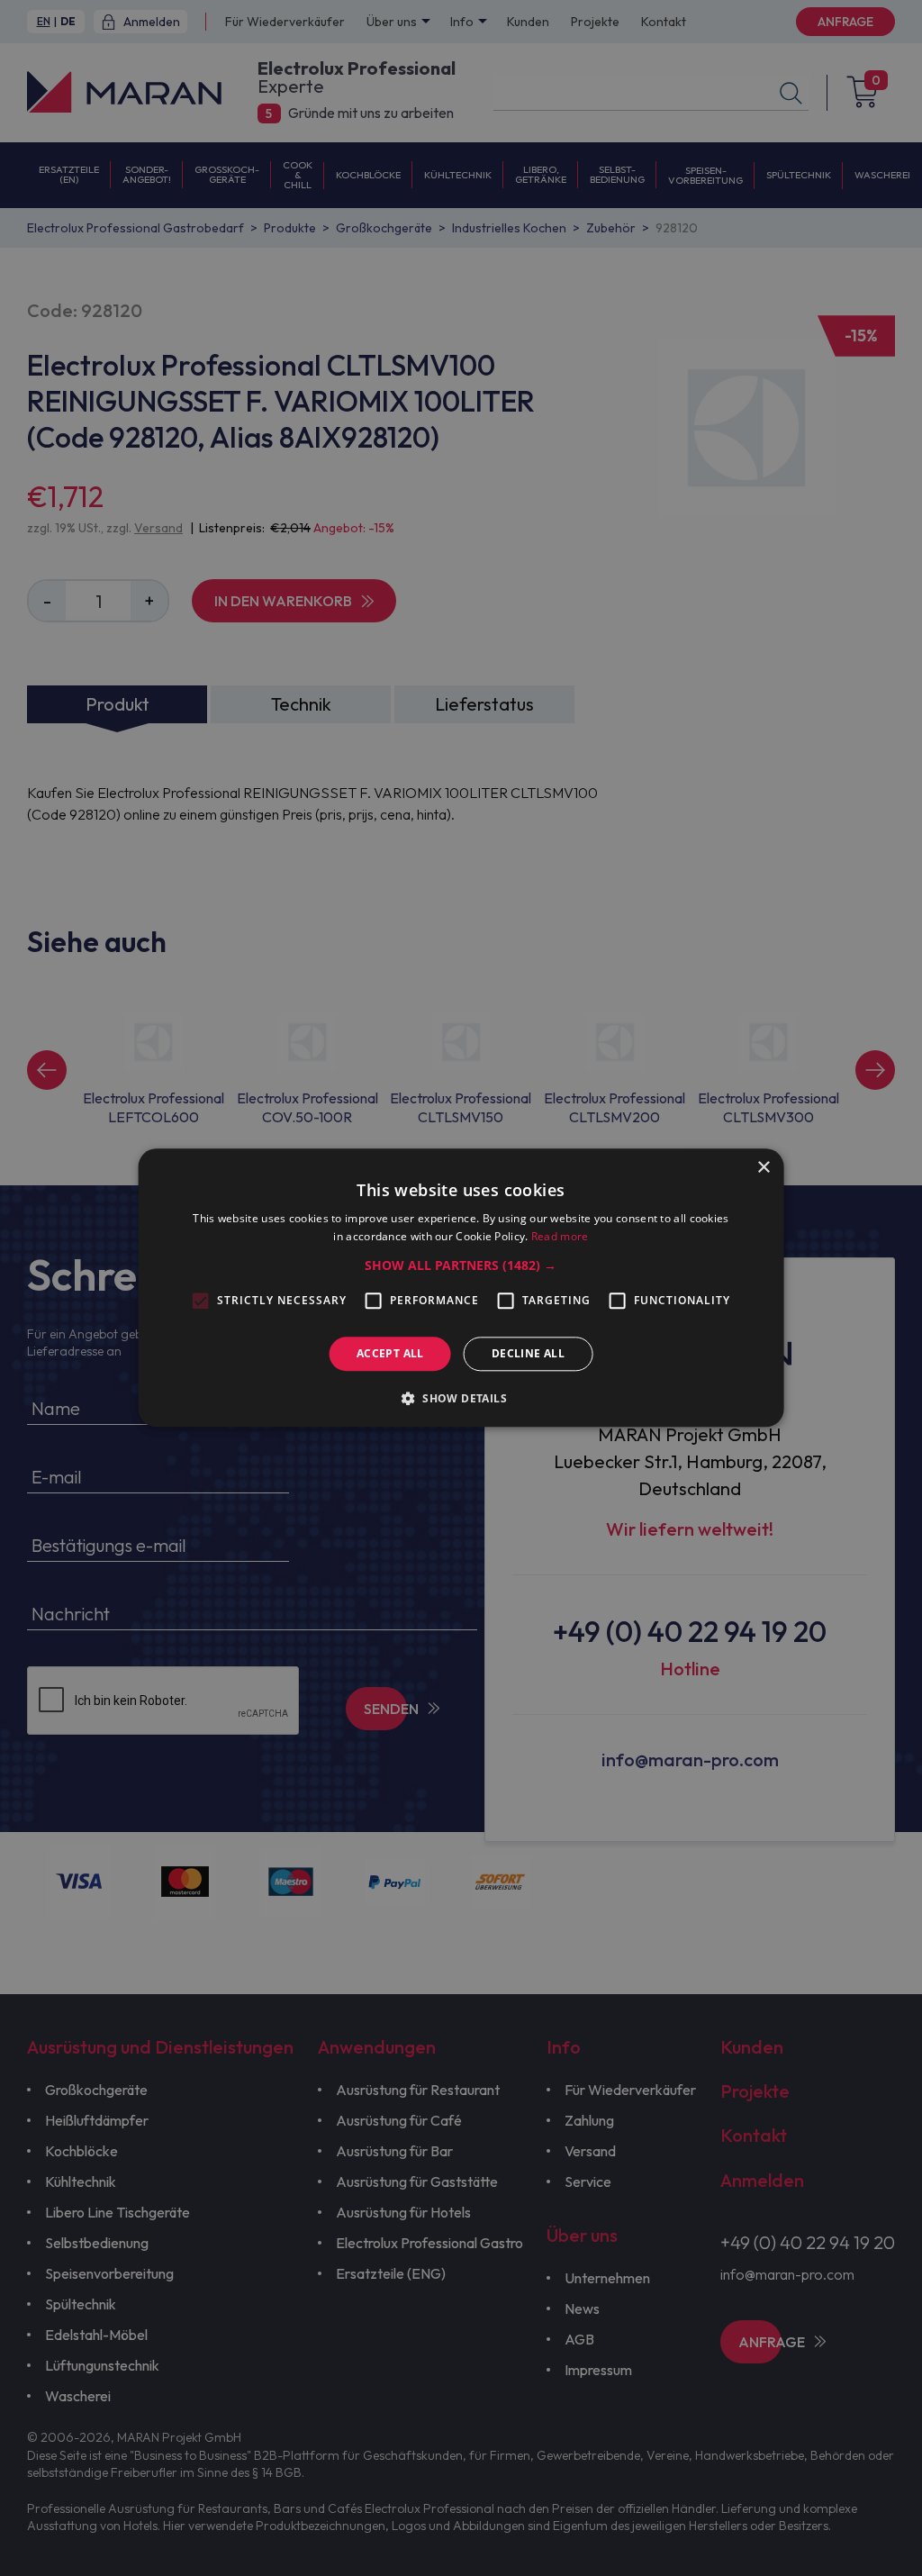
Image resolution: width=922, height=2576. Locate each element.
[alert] (461, 1288)
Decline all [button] (528, 1353)
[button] (461, 1265)
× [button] (763, 1168)
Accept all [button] (390, 1353)
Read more (560, 1237)
